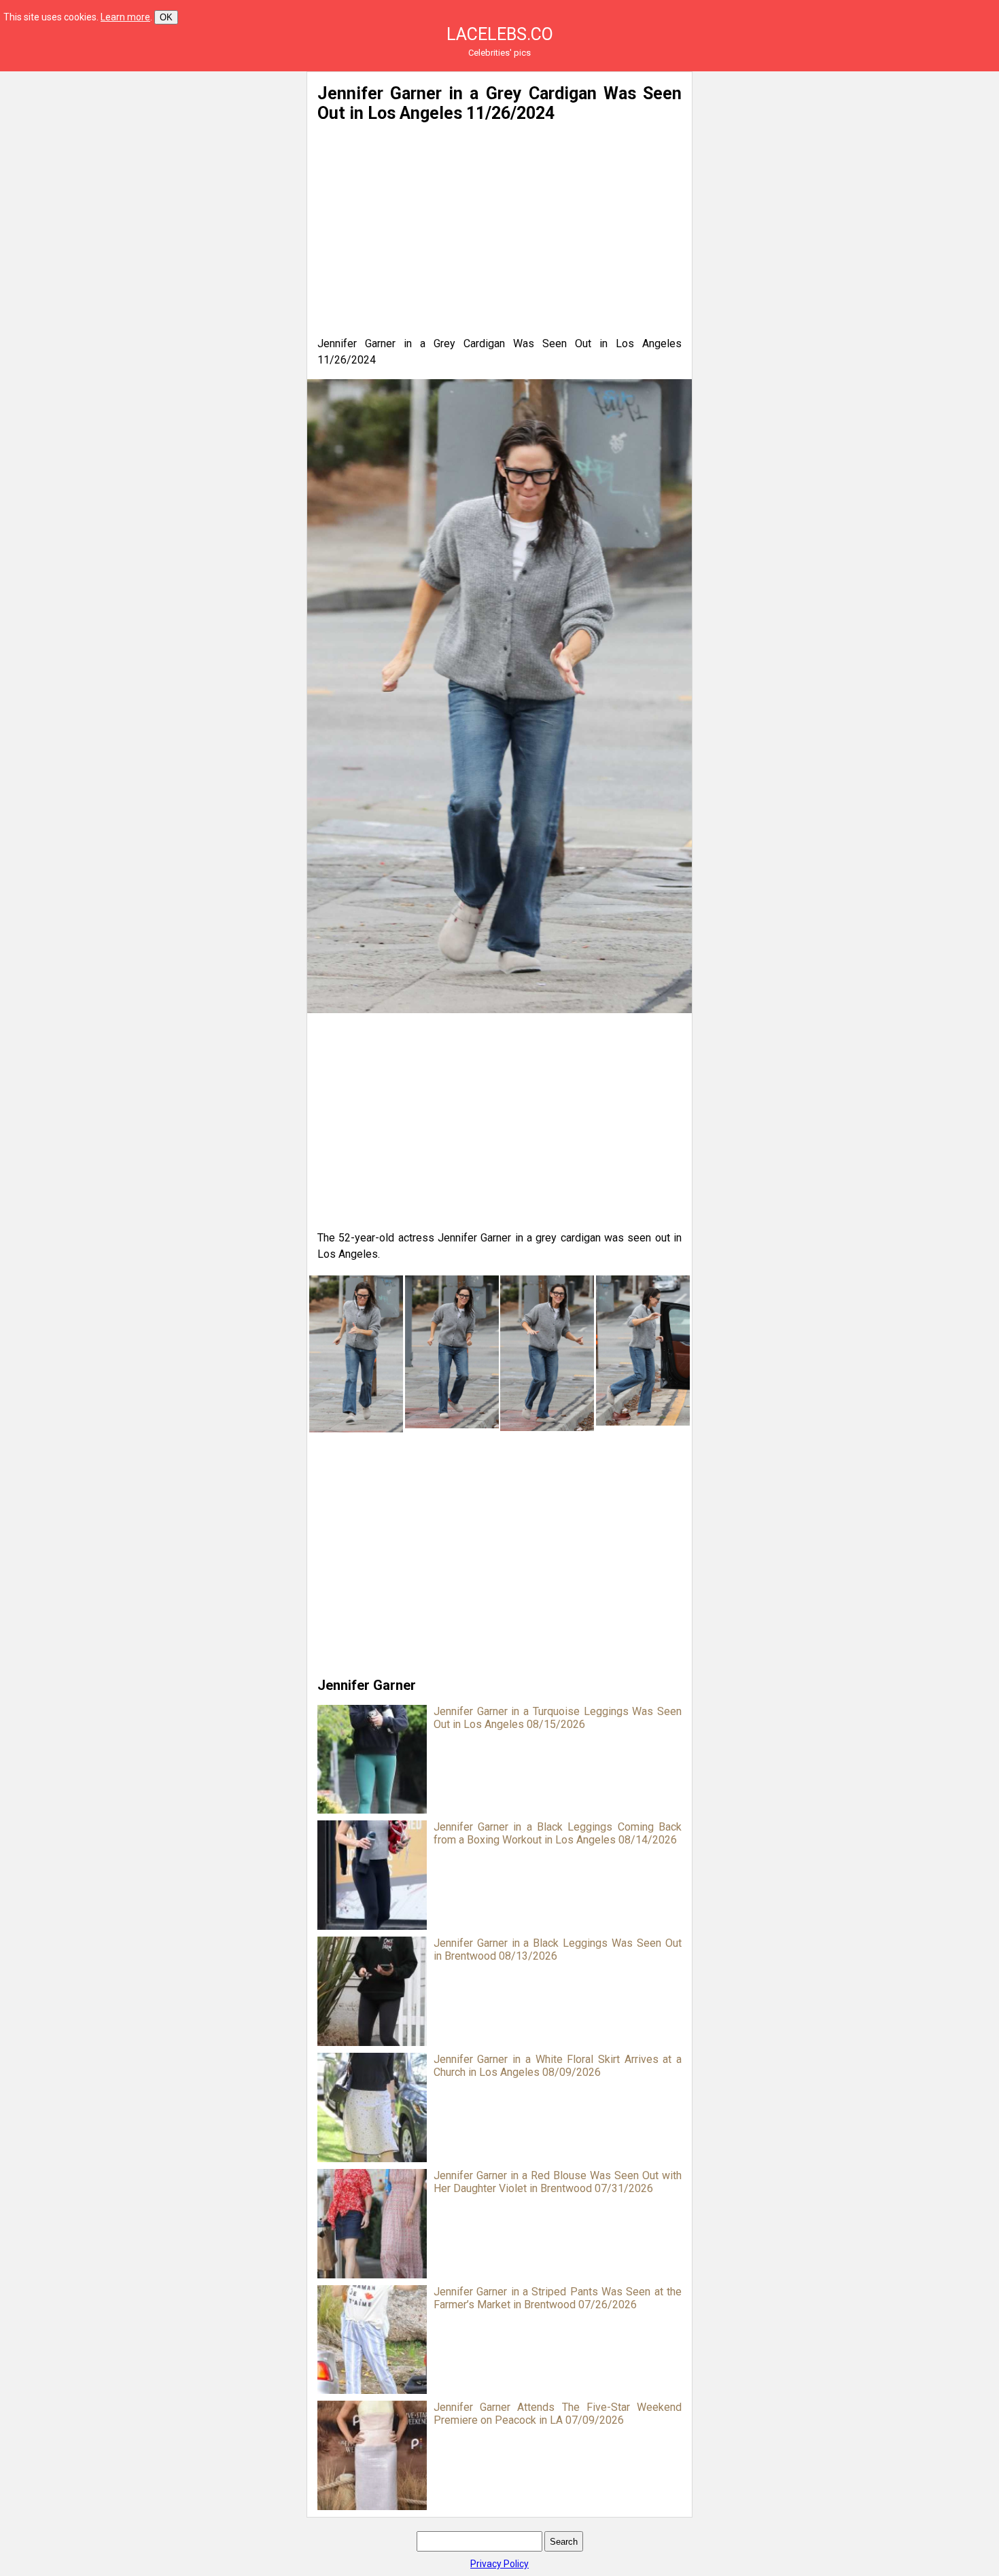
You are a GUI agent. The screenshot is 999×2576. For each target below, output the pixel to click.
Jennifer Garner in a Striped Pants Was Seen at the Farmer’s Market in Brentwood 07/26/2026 (558, 2298)
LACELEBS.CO (500, 34)
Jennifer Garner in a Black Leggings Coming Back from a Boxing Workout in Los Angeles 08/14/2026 (558, 1833)
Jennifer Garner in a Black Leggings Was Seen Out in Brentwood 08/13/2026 (558, 1949)
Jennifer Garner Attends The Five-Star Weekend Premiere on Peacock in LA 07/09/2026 (558, 2414)
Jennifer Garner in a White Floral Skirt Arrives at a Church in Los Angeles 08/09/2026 (558, 2066)
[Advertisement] (164, 166)
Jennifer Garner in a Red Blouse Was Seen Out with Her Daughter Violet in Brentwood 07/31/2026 (558, 2182)
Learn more (125, 17)
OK (166, 17)
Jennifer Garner (367, 1685)
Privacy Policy (500, 2564)
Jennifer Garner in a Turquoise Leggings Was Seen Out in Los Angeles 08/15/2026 (558, 1718)
